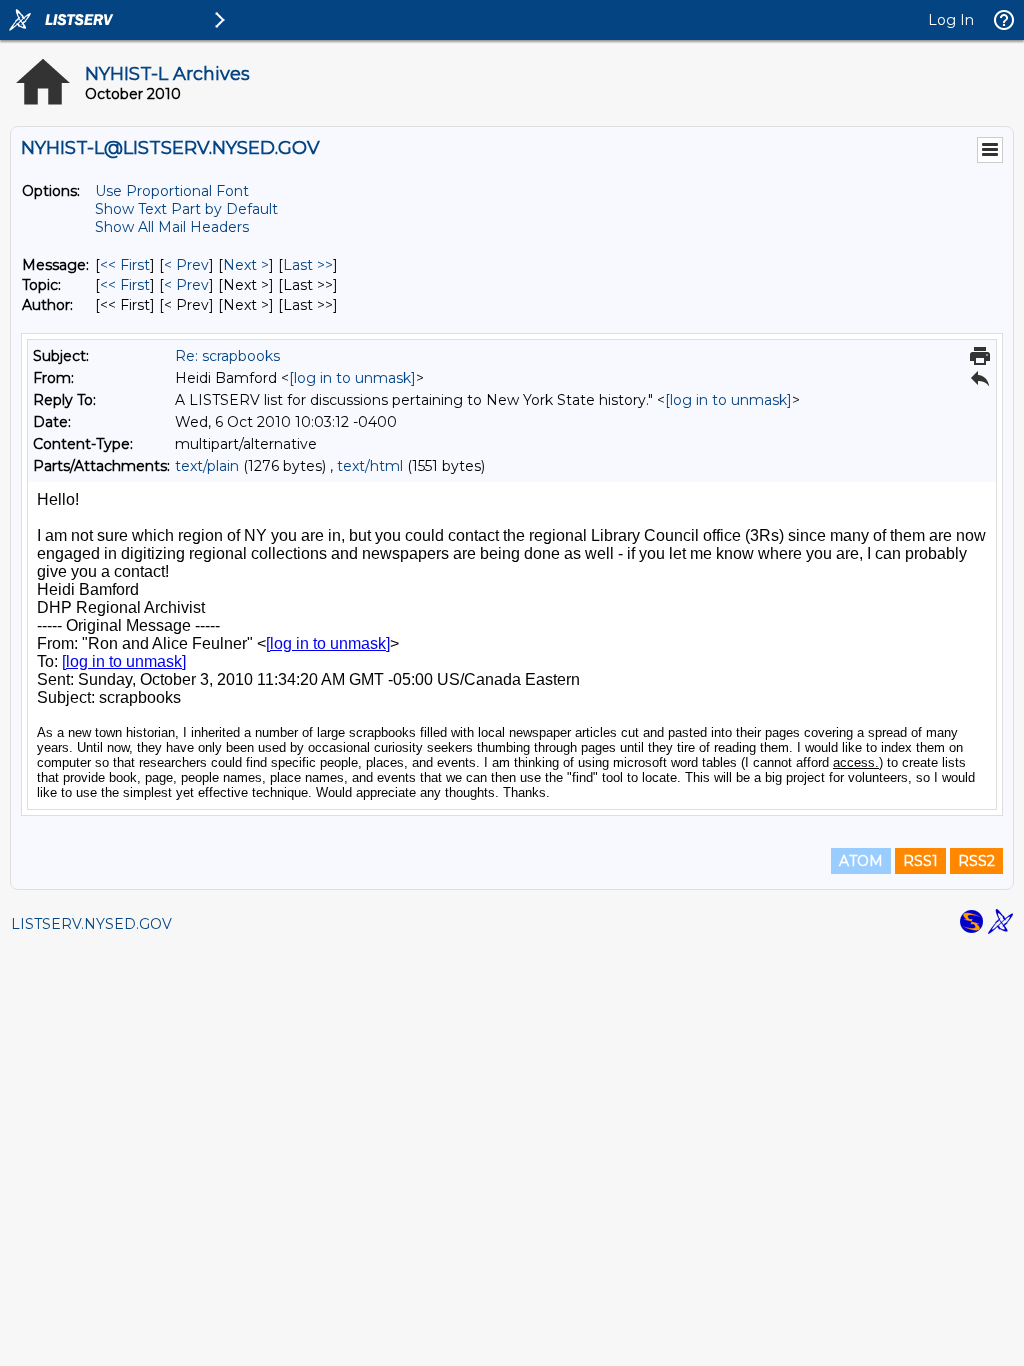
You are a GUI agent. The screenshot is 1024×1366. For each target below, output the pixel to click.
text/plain (207, 466)
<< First (125, 265)
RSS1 (920, 861)
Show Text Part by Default (186, 209)
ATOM (861, 861)
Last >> (308, 265)
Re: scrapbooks (227, 356)
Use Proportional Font (172, 191)
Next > (246, 265)
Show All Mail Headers (172, 227)
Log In (951, 20)
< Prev (186, 265)
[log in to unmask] (352, 378)
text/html (370, 466)
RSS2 (976, 861)
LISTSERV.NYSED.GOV (91, 924)
